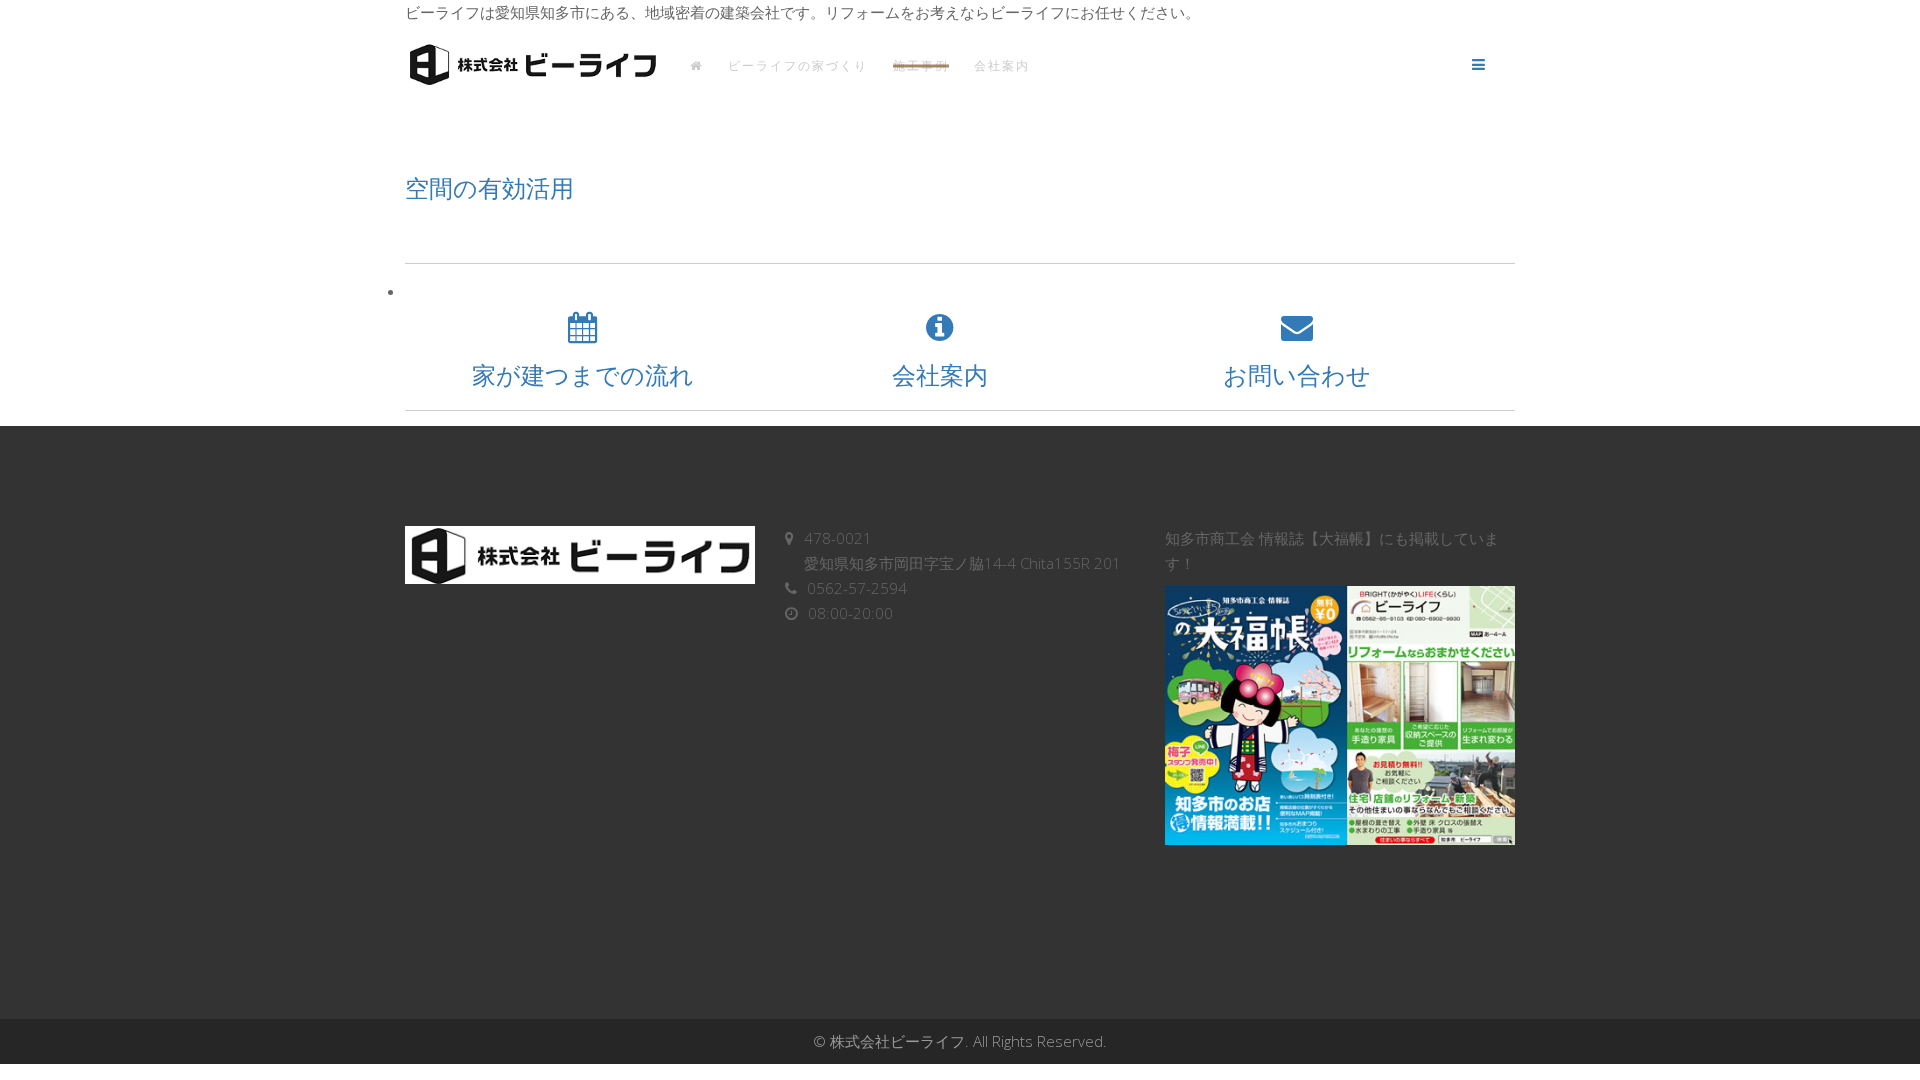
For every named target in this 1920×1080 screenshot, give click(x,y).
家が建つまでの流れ (583, 374)
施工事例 (921, 65)
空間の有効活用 (489, 187)
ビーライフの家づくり (798, 65)
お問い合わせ (1297, 374)
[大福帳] (1340, 715)
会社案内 (1002, 65)
